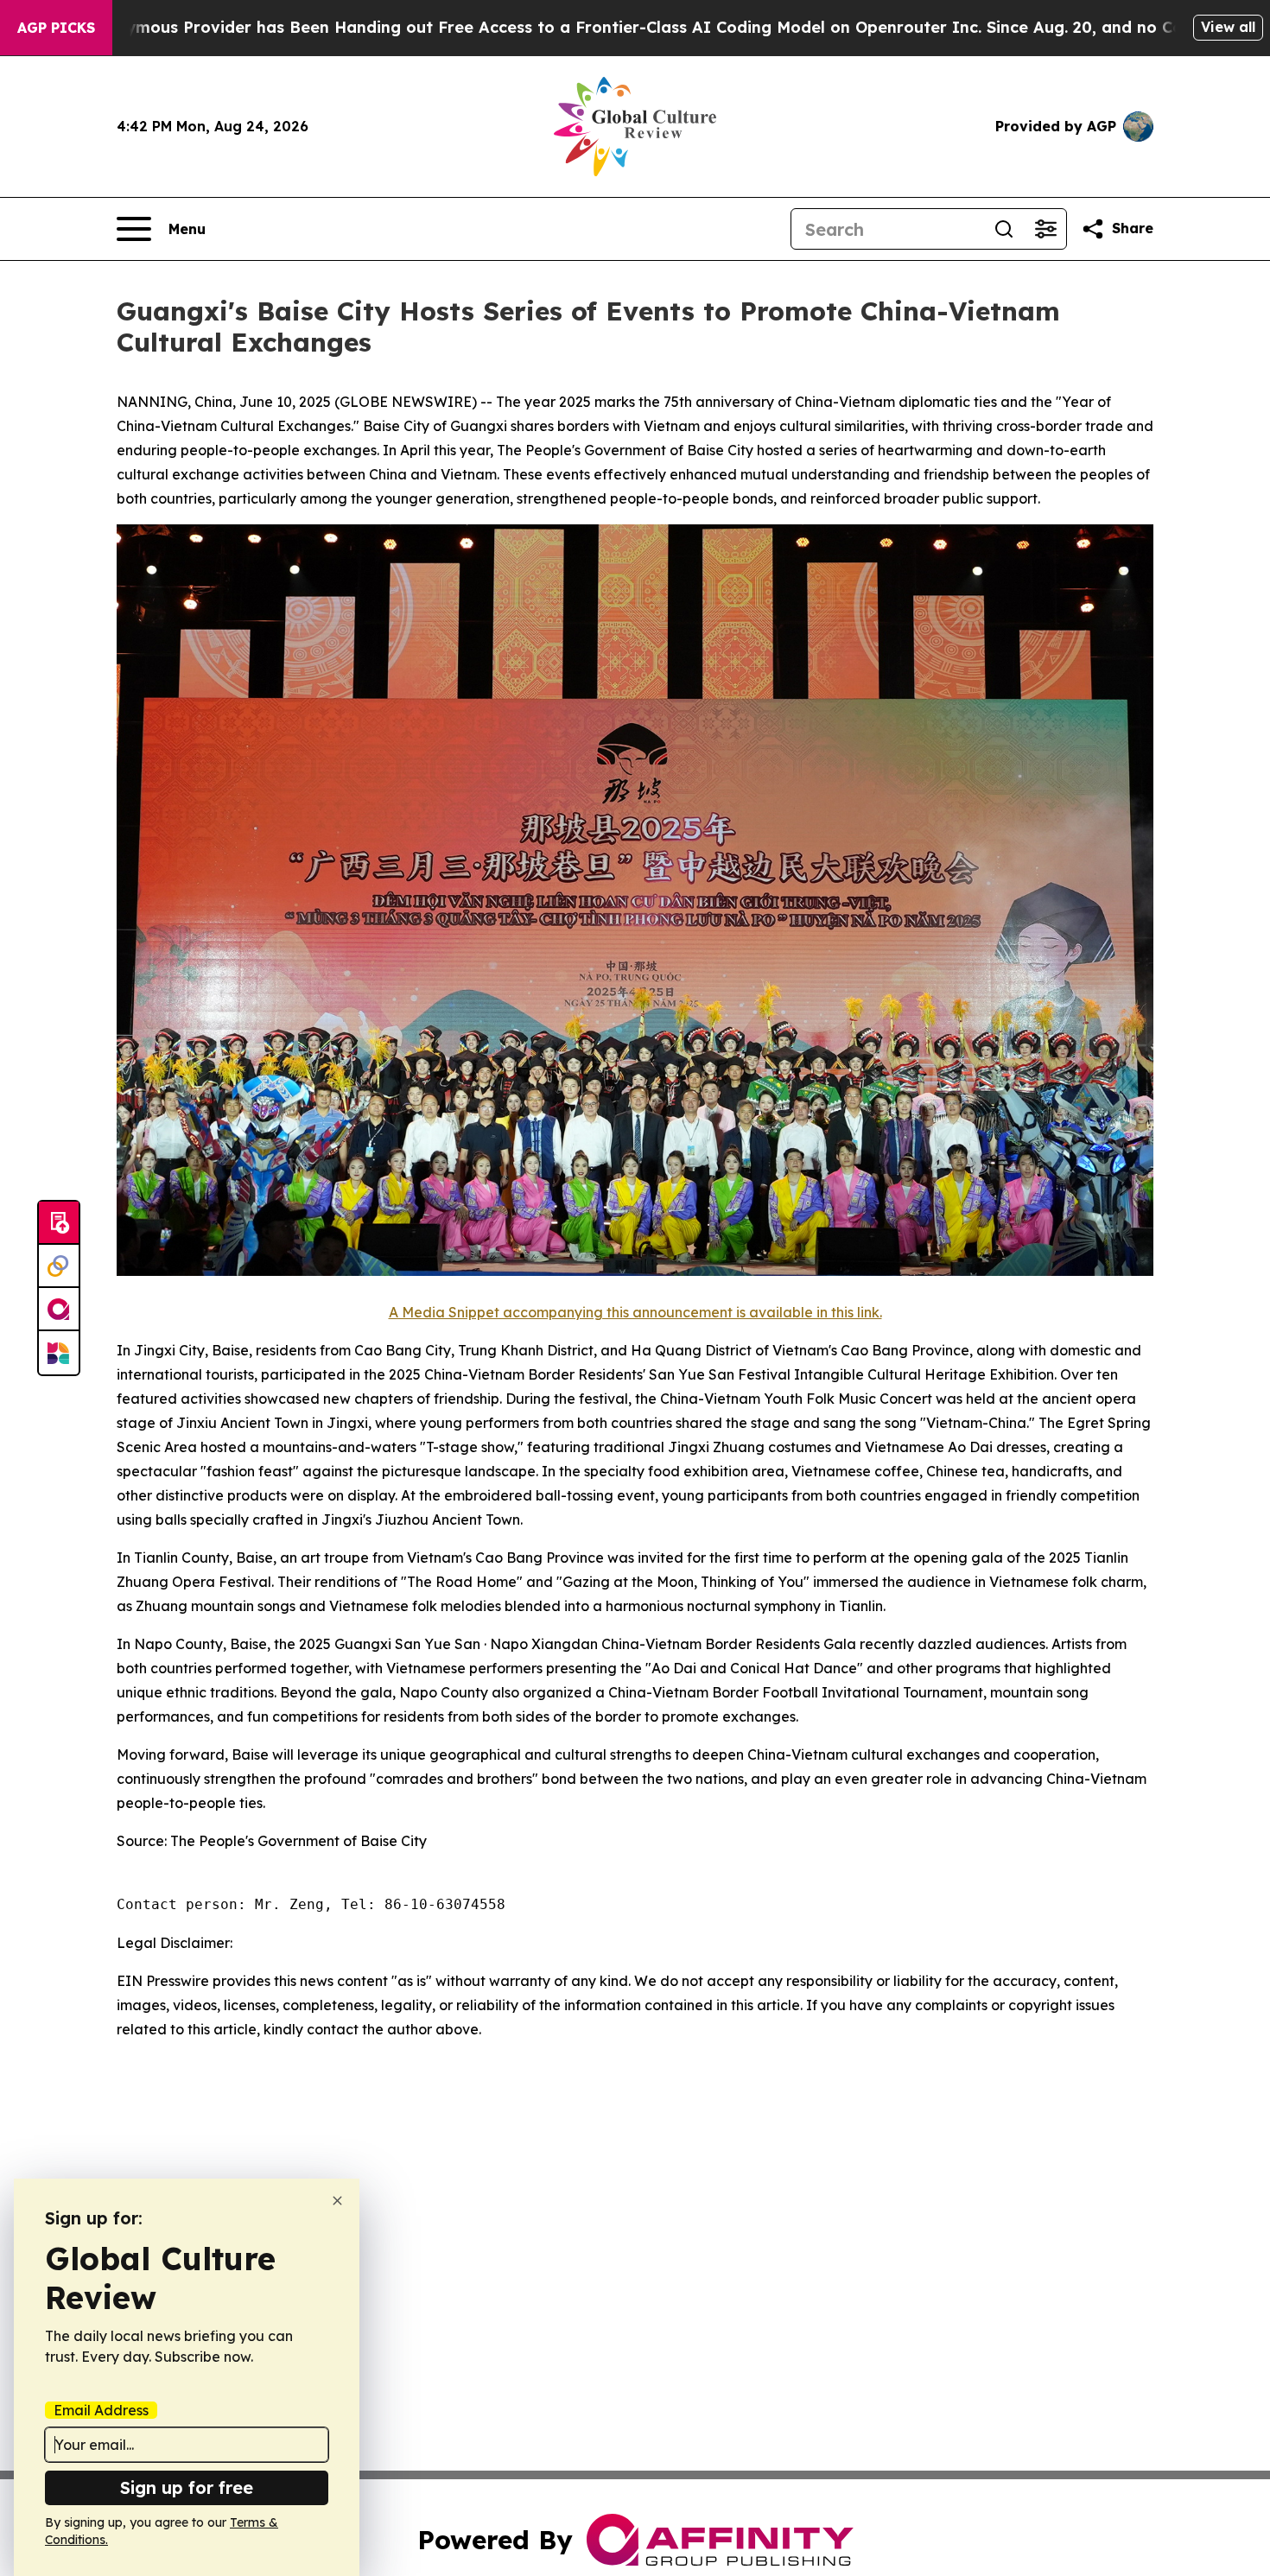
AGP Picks (56, 28)
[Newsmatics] (59, 1353)
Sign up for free (187, 2487)
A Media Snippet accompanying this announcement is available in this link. (635, 1312)
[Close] (337, 2201)
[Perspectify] (59, 1266)
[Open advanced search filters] (1045, 229)
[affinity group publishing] (59, 1310)
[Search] (1004, 229)
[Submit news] (59, 1223)
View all (1228, 27)
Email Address (101, 2410)
